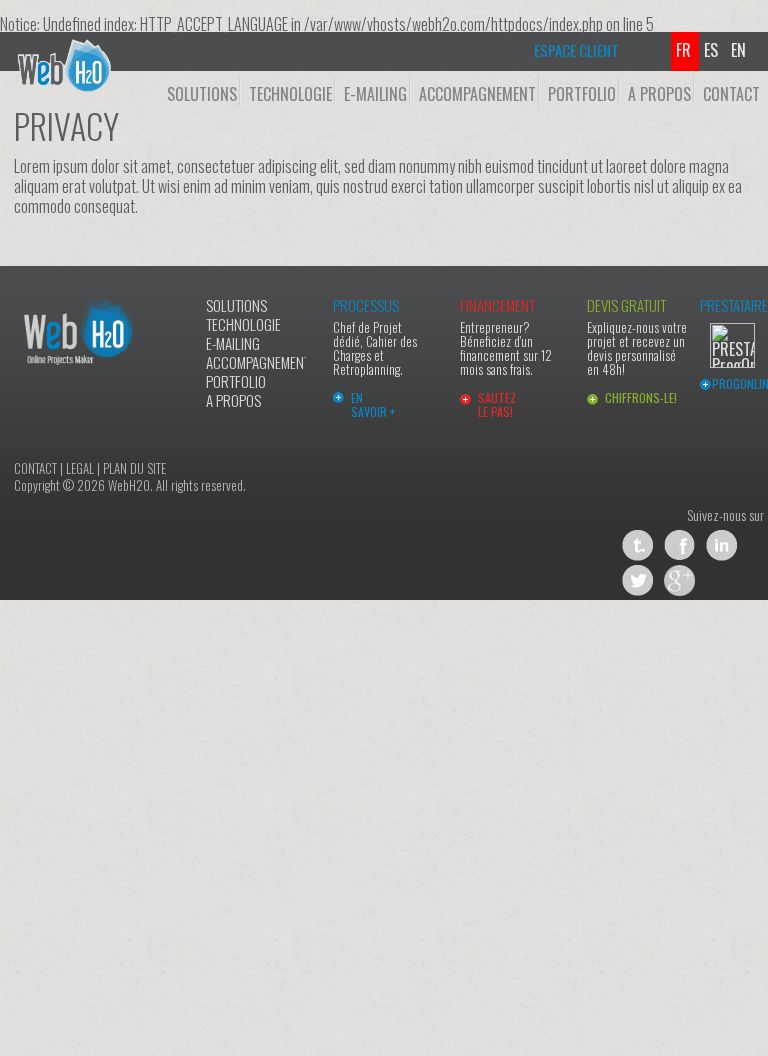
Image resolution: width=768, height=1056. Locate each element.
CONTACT (731, 94)
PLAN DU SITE (134, 468)
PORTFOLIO (582, 94)
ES (715, 50)
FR (687, 50)
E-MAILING (375, 94)
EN (742, 50)
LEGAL (80, 468)
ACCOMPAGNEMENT (477, 94)
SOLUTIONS (202, 94)
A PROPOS (659, 94)
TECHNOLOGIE (290, 94)
